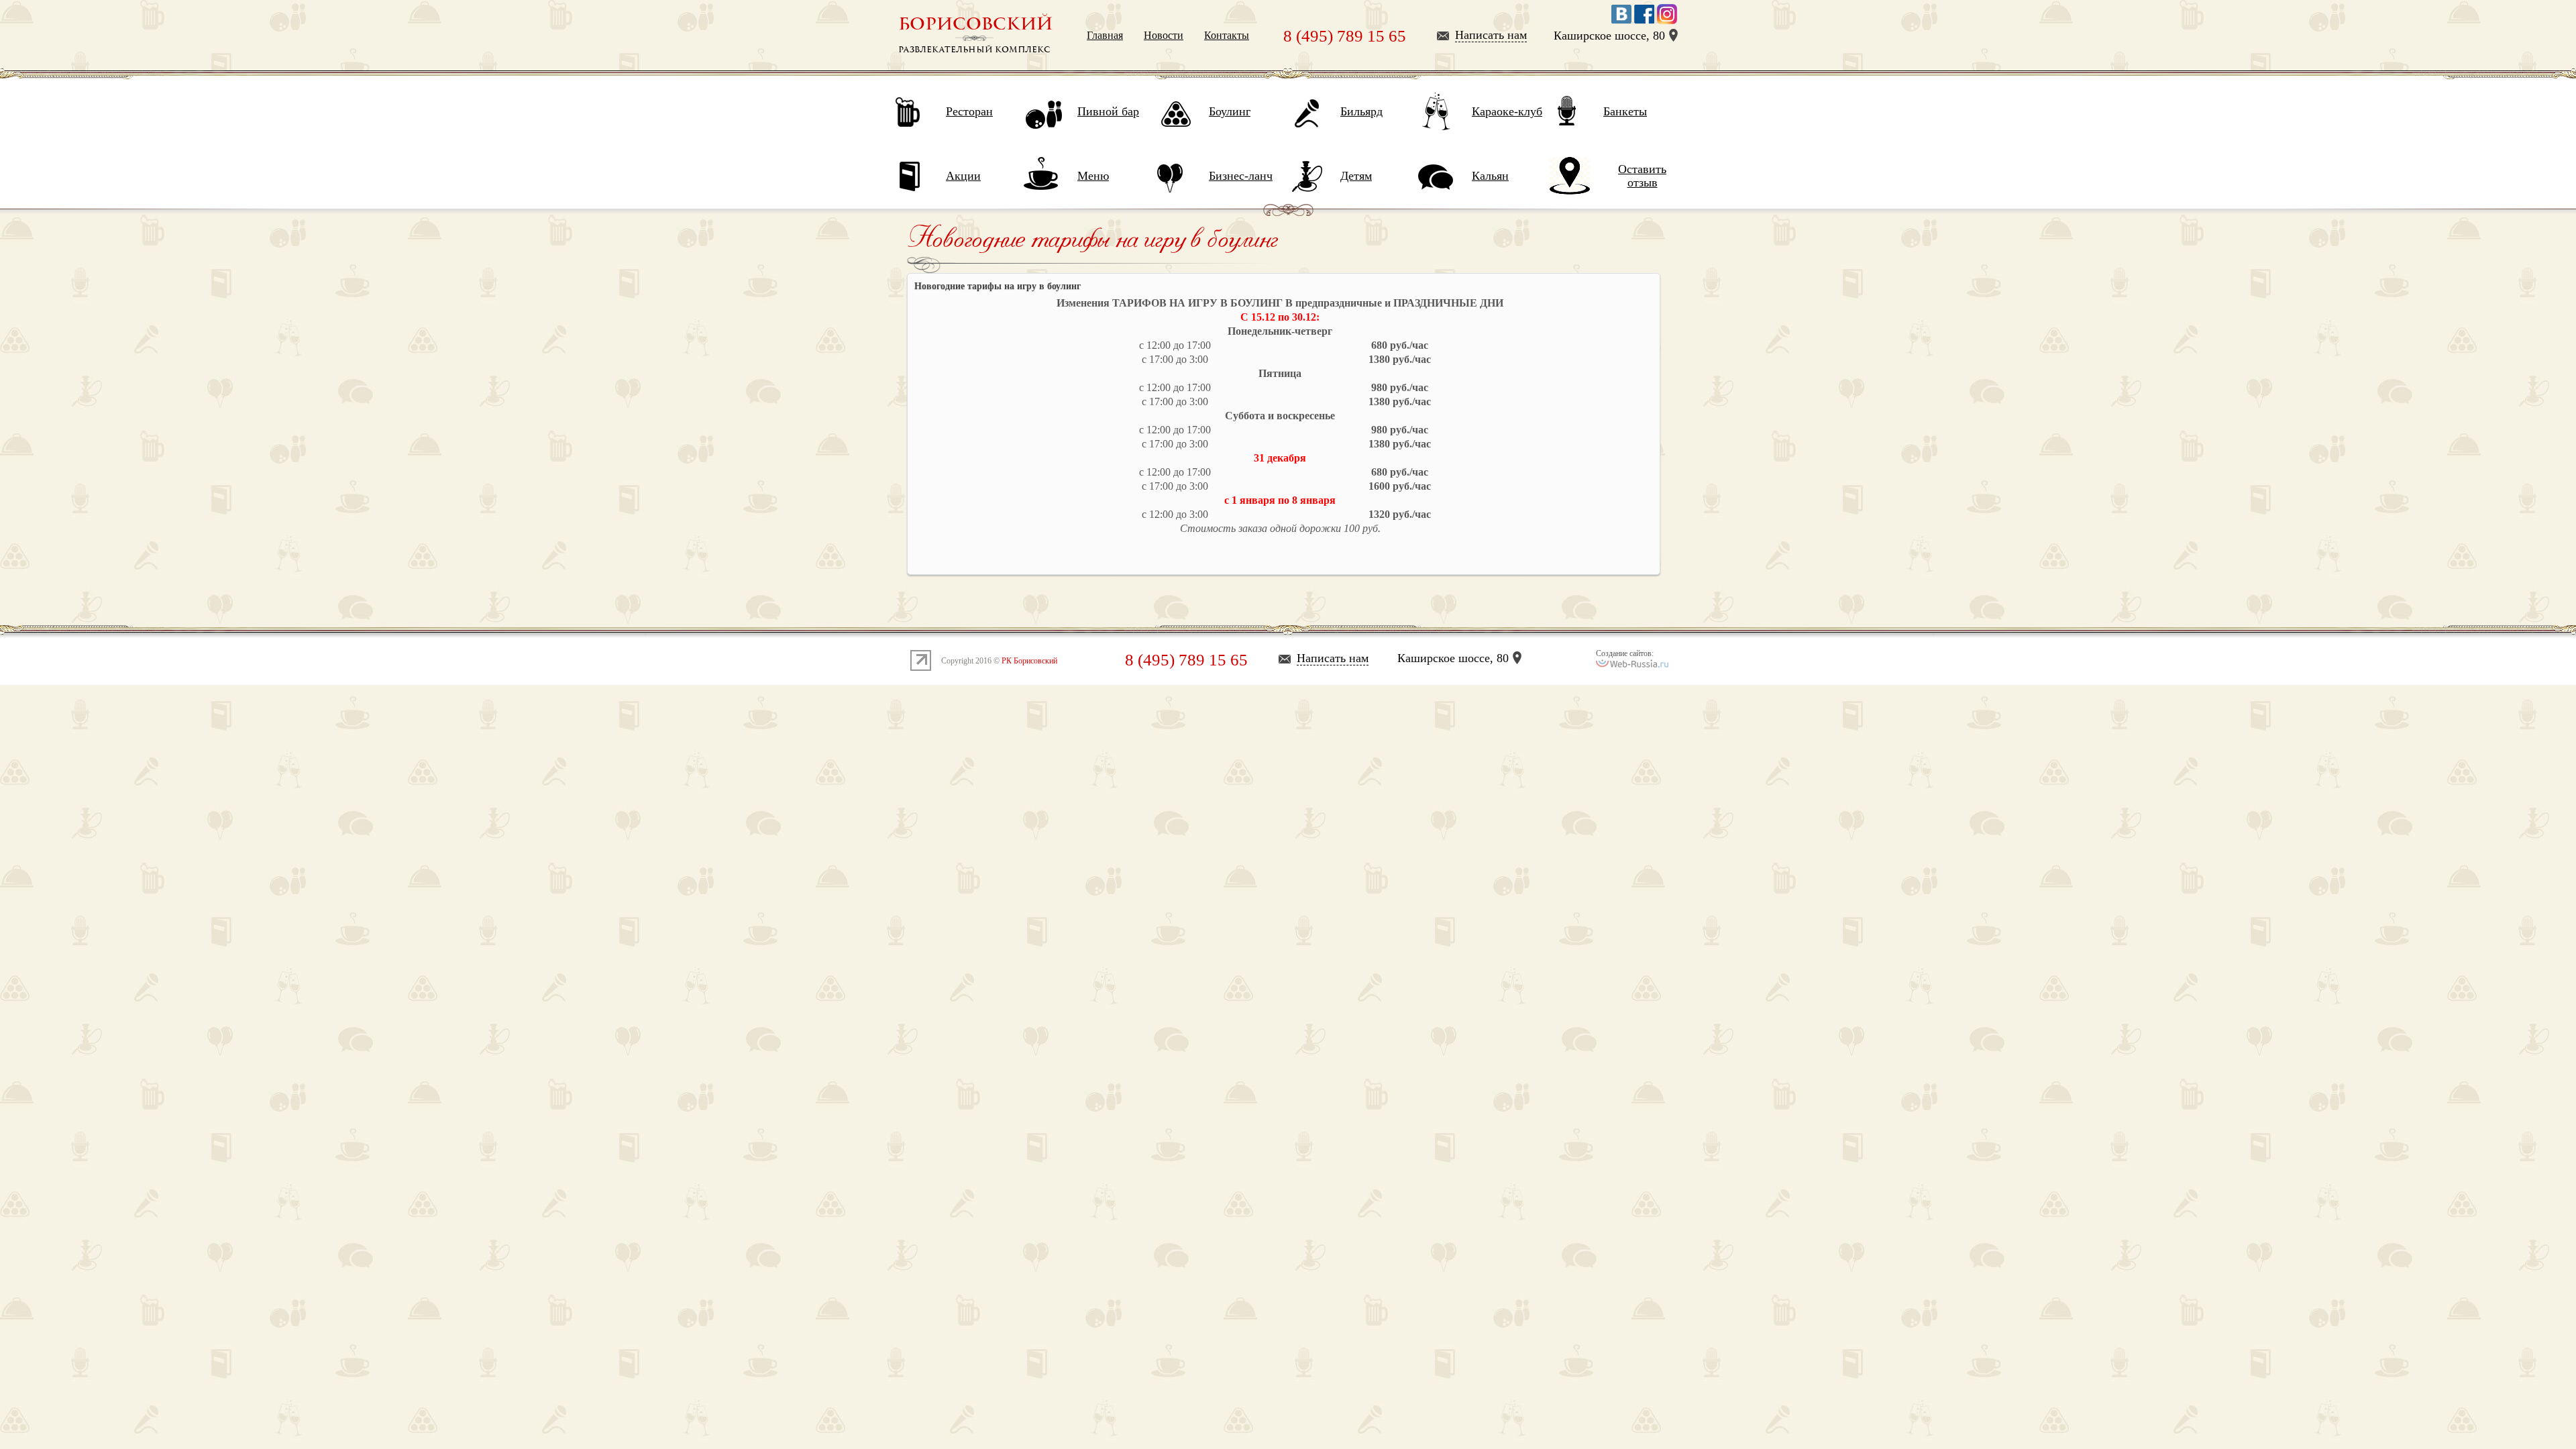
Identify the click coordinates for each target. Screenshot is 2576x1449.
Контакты (1227, 35)
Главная (1105, 35)
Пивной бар (1108, 111)
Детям (1356, 176)
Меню (1093, 176)
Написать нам (1491, 35)
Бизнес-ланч (1241, 176)
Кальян (1490, 176)
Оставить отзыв (1642, 176)
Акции (963, 176)
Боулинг (1230, 111)
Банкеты (1625, 111)
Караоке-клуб (1507, 111)
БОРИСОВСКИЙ (975, 24)
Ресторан (969, 111)
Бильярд (1361, 111)
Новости (1164, 35)
